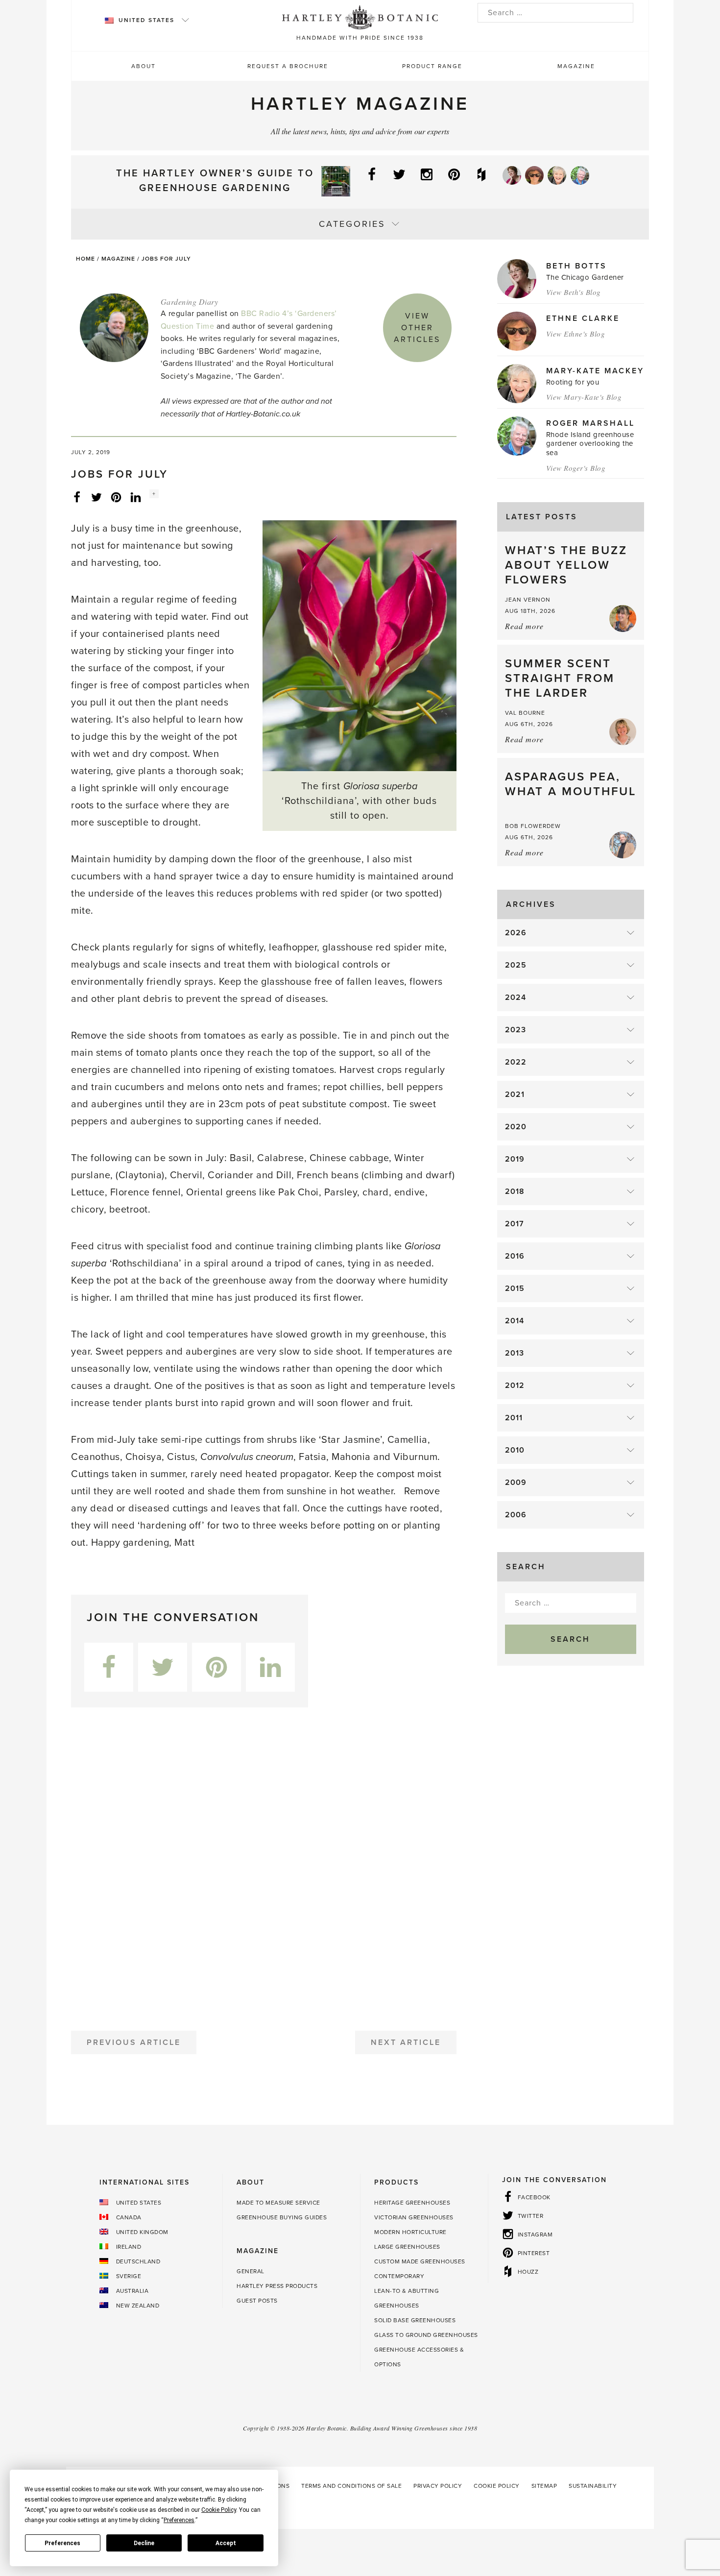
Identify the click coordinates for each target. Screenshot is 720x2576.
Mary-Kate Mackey (595, 371)
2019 (515, 1159)
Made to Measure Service (278, 2203)
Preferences (62, 2543)
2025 (516, 965)
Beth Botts (576, 266)
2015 (515, 1288)
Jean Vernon (528, 600)
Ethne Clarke (583, 318)
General (251, 2271)
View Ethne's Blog (576, 334)
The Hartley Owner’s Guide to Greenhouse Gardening (215, 181)
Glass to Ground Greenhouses (426, 2335)
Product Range (432, 66)
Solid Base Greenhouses (415, 2320)
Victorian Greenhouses (414, 2217)
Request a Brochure (288, 66)
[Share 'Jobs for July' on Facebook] (77, 497)
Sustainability (593, 2486)
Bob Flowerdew (533, 826)
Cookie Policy (497, 2486)
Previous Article (134, 2042)
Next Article (406, 2042)
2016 (515, 1256)
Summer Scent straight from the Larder (560, 678)
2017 (515, 1224)
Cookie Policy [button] (219, 2510)
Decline (144, 2543)
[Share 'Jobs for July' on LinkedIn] (136, 497)
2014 (515, 1321)
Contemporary (399, 2276)
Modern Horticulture (410, 2232)
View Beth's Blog (574, 292)
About (144, 66)
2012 (515, 1385)
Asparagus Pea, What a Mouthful (571, 784)
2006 (516, 1515)
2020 (516, 1127)
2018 (515, 1191)
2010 (515, 1450)
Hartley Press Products (277, 2286)
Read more (524, 626)
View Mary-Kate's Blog (584, 397)
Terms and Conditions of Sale (351, 2486)
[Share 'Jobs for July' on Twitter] (96, 497)
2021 (515, 1094)
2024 (516, 997)
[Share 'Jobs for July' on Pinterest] (116, 497)
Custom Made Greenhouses (420, 2261)
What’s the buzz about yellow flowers (566, 565)
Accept (226, 2543)
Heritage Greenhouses (412, 2203)
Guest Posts (257, 2301)
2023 (516, 1030)
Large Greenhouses (407, 2247)
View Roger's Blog (576, 468)
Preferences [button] (179, 2520)
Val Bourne (525, 713)
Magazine (576, 66)
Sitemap (544, 2486)
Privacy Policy (438, 2486)
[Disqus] (264, 1865)
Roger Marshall (590, 423)
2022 (516, 1062)
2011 (514, 1418)
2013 (515, 1353)
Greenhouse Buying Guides (282, 2217)
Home (85, 259)
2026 (516, 933)
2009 (516, 1482)
